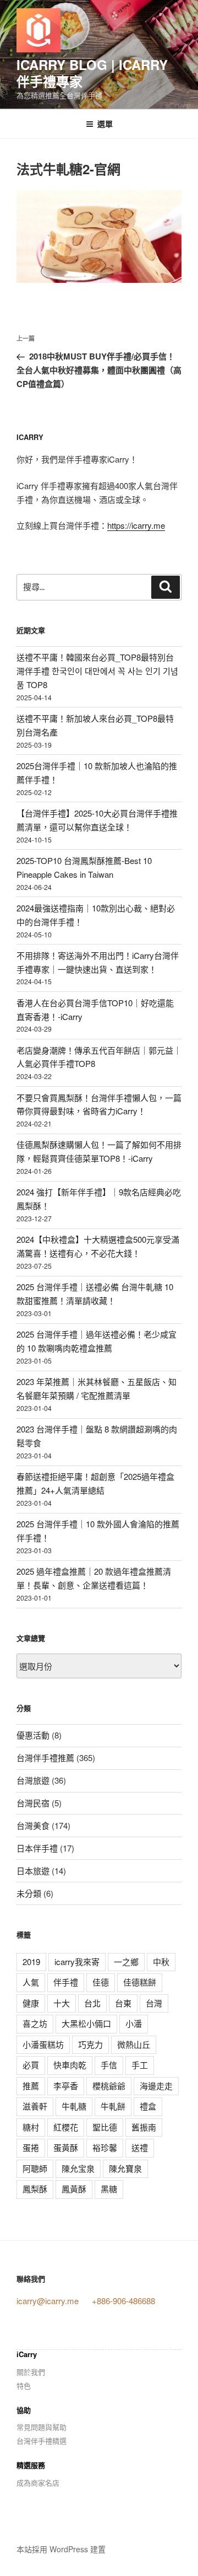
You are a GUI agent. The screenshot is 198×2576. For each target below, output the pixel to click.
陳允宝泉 (78, 2168)
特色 (24, 2386)
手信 (109, 2065)
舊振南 (144, 2127)
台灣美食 (33, 1825)
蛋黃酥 (66, 2147)
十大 (62, 2003)
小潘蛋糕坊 (43, 2044)
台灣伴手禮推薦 (45, 1757)
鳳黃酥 (74, 2189)
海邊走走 (156, 2086)
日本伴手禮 (37, 1848)
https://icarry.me (136, 525)
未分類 (29, 1893)
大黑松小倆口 (86, 2023)
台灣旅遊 (33, 1780)
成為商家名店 (38, 2483)
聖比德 (105, 2127)
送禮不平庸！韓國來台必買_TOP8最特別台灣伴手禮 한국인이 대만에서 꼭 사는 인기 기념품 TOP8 (97, 671)
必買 (31, 2065)
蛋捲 (31, 2147)
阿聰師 (35, 2168)
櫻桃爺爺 (109, 2086)
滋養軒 (35, 2106)
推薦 (31, 2086)
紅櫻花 (66, 2127)
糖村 (31, 2127)
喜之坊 (35, 2023)
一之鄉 (126, 1961)
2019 (31, 1961)
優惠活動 (33, 1735)
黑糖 (109, 2189)
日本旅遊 (33, 1871)
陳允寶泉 (125, 2168)
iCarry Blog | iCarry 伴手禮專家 (92, 73)
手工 (140, 2065)
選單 (105, 124)
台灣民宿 (33, 1803)
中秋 (161, 1961)
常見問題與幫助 (42, 2427)
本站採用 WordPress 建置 (61, 2549)
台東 (123, 2003)
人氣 (31, 1982)
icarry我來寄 (77, 1961)
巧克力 (90, 2044)
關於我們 (31, 2372)
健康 (31, 2003)
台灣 (154, 2003)
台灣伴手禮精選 (42, 2441)
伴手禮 (66, 1982)
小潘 (134, 2023)
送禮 (140, 2147)
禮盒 (148, 2106)
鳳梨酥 (35, 2189)
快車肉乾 (70, 2065)
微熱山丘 (134, 2044)
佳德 (101, 1982)
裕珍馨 (105, 2147)
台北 (92, 2003)
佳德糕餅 (140, 1982)
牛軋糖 (74, 2106)
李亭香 (66, 2086)
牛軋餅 (113, 2106)
